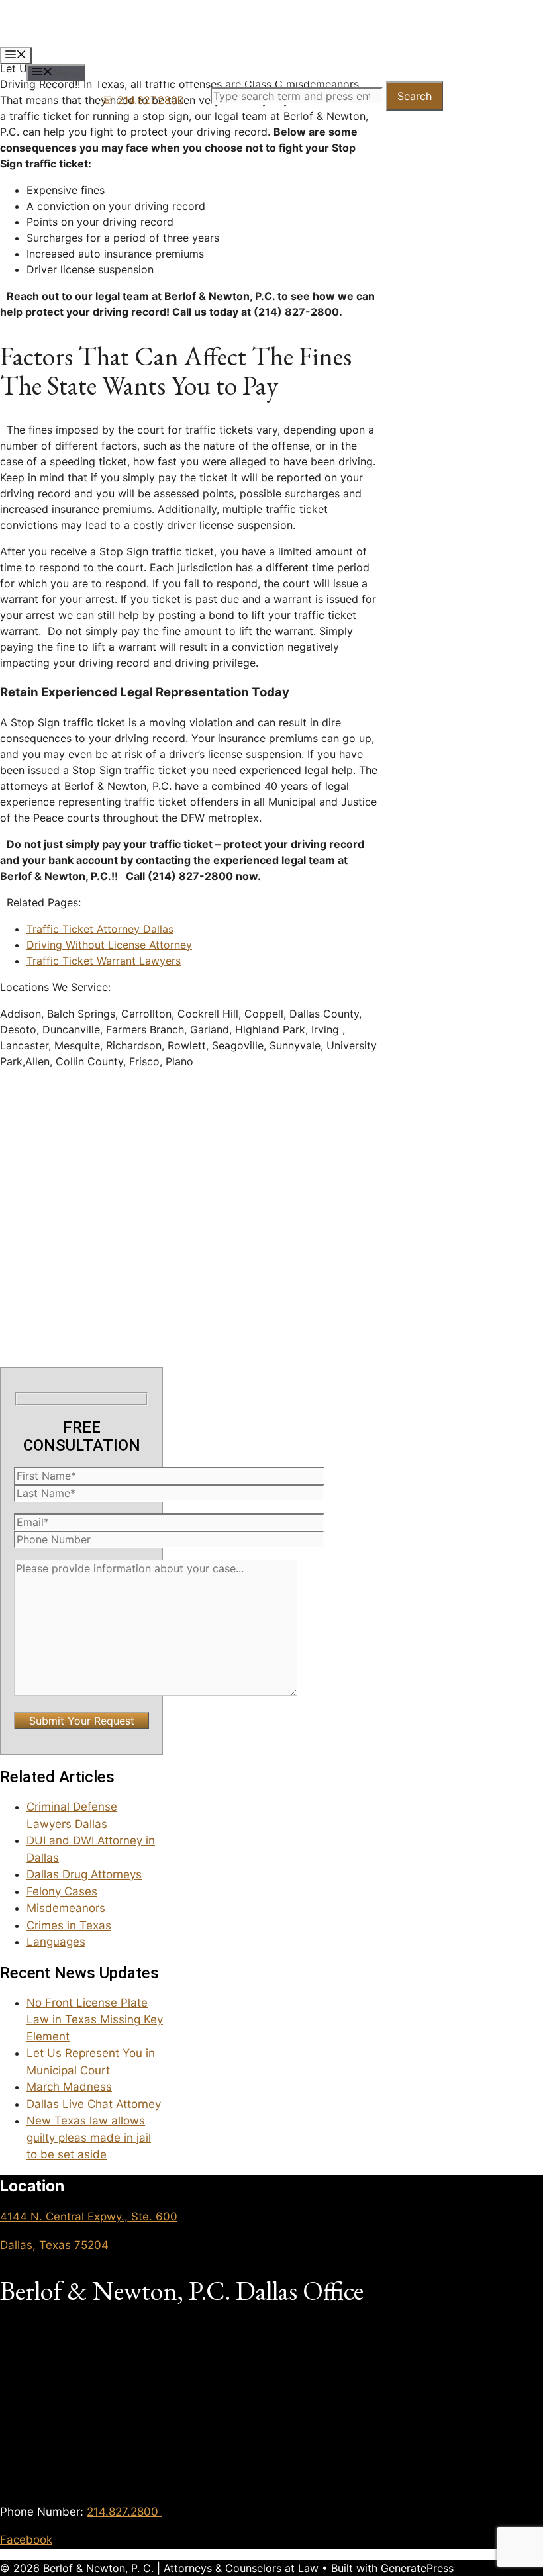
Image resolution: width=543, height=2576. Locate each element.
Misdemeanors (66, 1908)
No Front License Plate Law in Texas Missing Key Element (95, 2020)
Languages (56, 1942)
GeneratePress (417, 2568)
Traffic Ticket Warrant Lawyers (104, 961)
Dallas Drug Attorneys (84, 1874)
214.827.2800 (124, 2512)
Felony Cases (62, 1891)
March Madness (69, 2087)
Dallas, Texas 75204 (54, 2245)
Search (415, 96)
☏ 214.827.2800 (142, 100)
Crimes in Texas (69, 1925)
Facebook (26, 2540)
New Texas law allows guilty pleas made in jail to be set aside (89, 2137)
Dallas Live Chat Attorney (94, 2104)
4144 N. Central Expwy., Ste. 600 (89, 2217)
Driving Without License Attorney (109, 945)
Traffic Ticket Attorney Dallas (100, 929)
